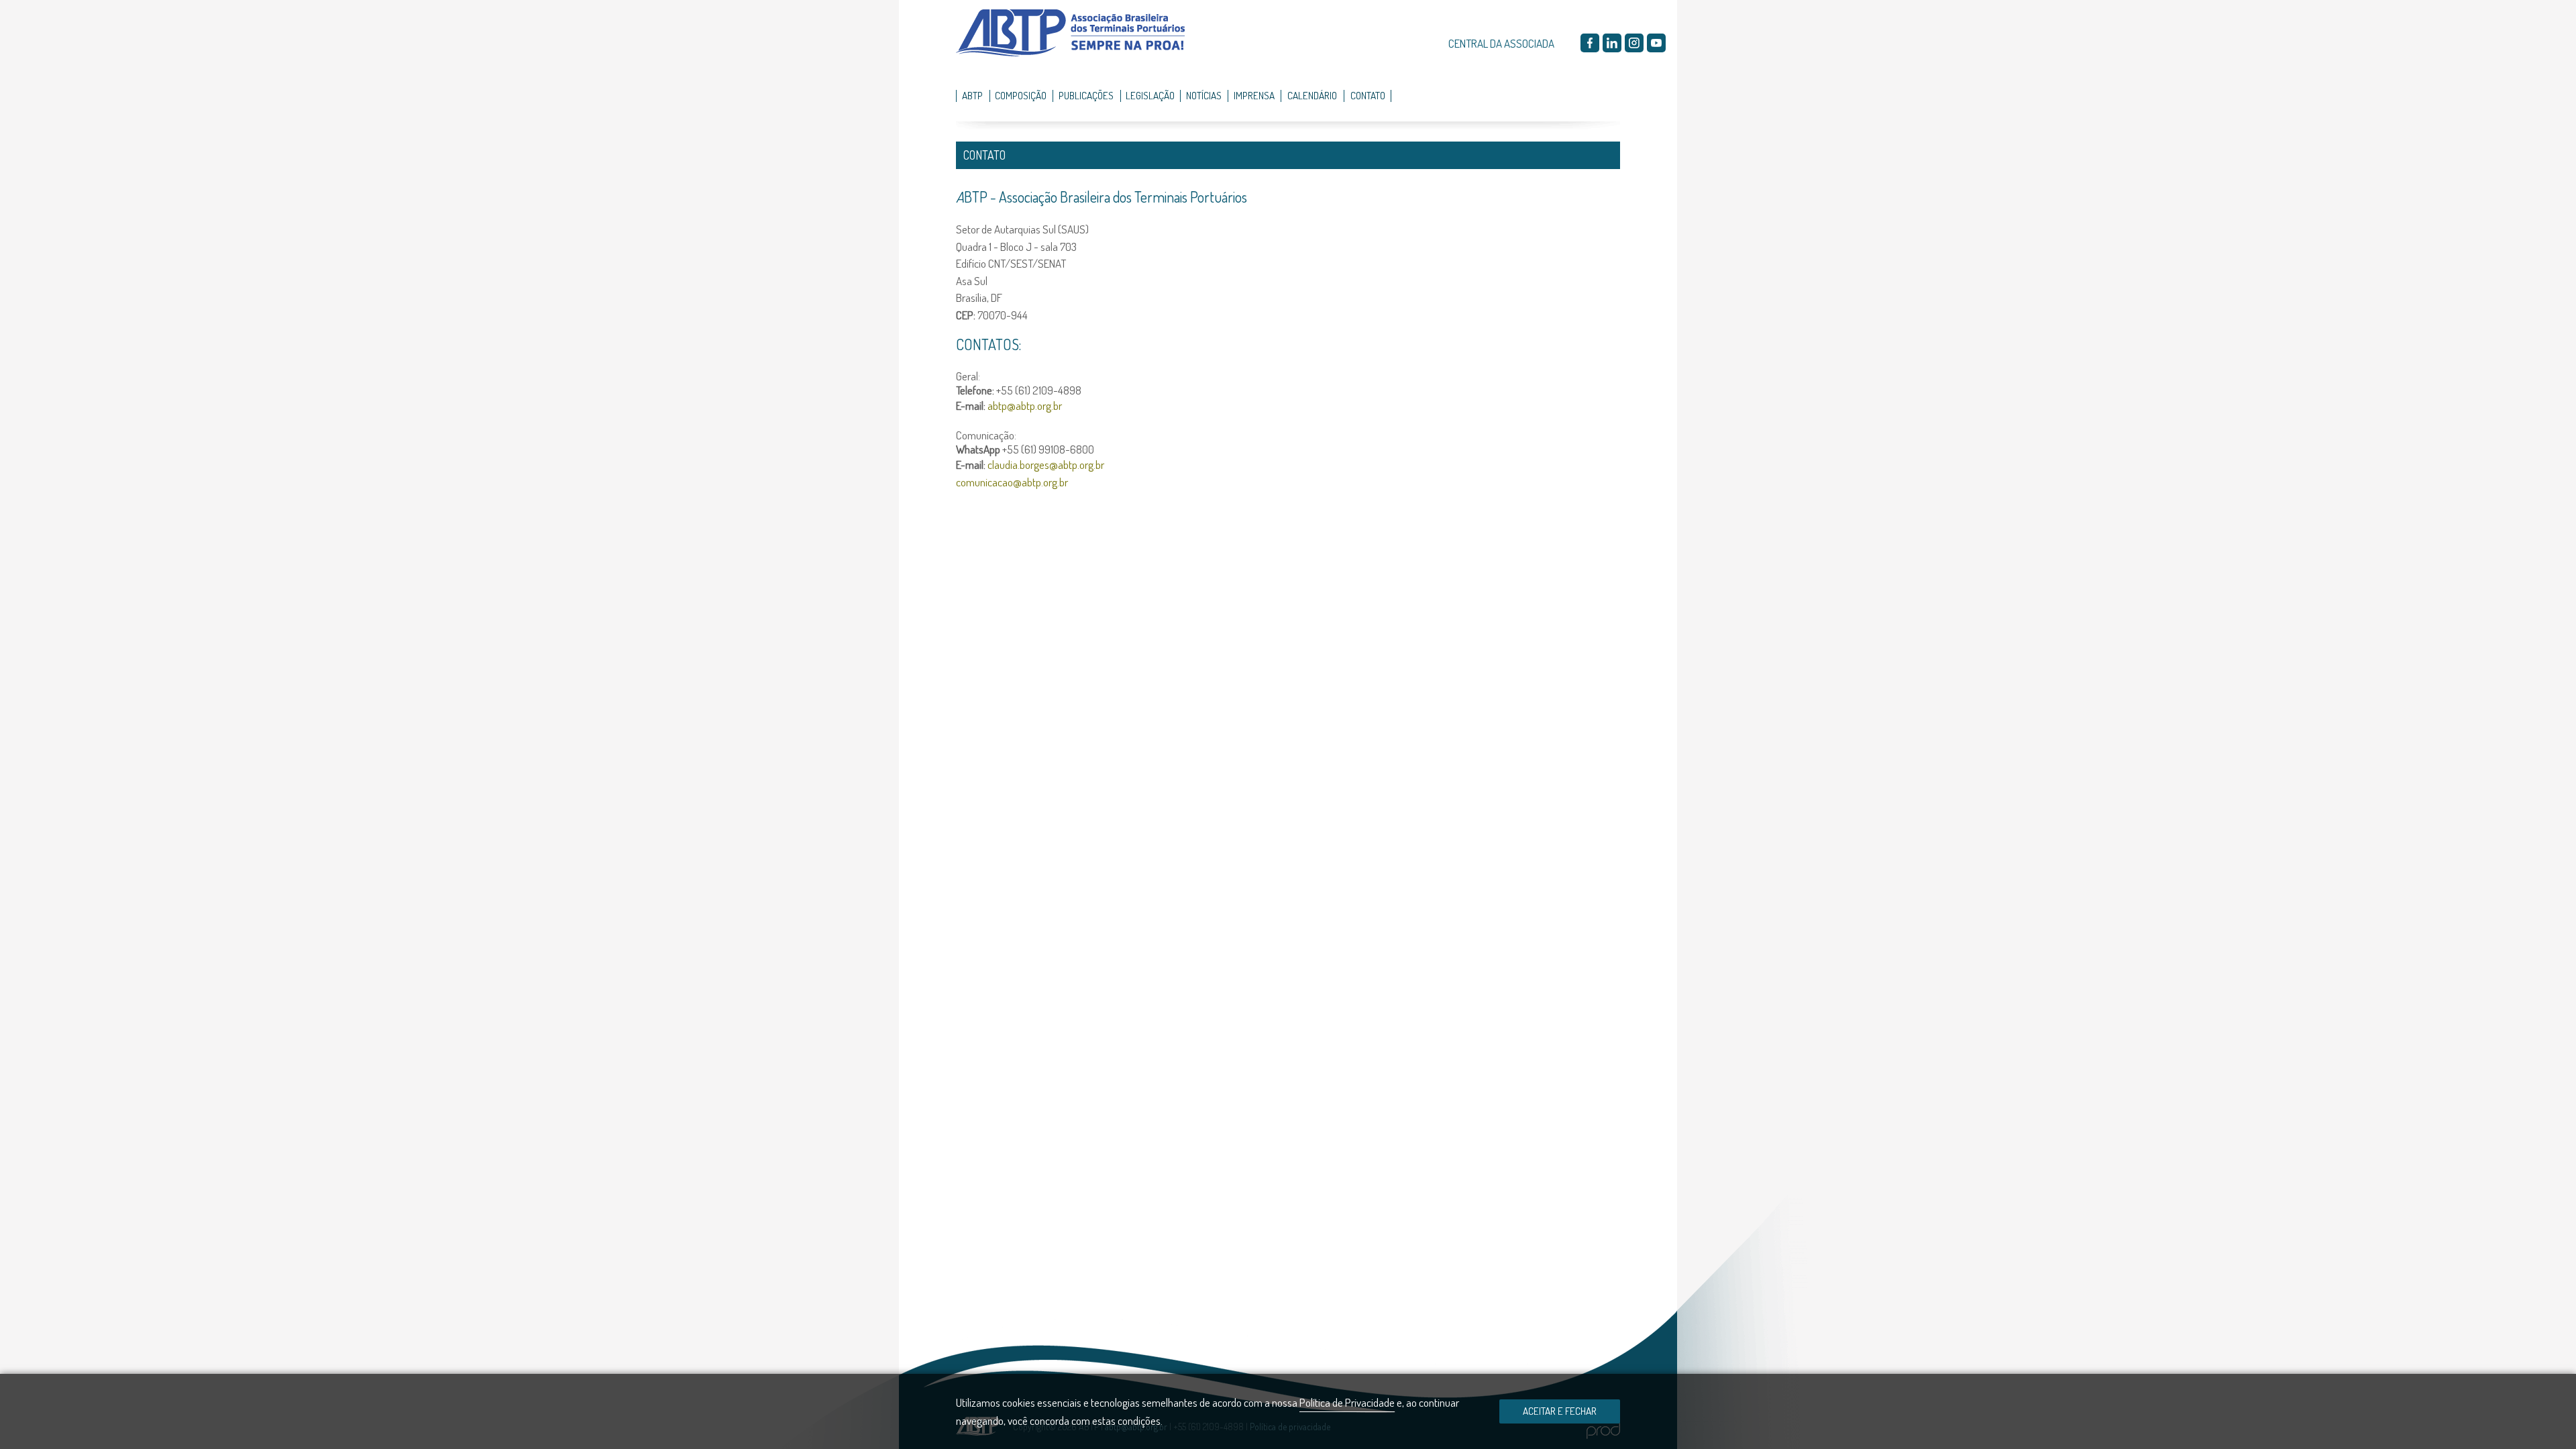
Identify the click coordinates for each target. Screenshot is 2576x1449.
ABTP (972, 95)
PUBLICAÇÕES (1086, 95)
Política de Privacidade (1347, 1402)
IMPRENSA (1254, 95)
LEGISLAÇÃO (1150, 95)
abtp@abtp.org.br (1025, 406)
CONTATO (1368, 95)
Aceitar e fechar (1560, 1411)
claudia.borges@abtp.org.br (1046, 465)
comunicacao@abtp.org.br (1012, 482)
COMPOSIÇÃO (1021, 95)
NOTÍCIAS (1204, 95)
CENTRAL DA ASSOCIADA (1501, 43)
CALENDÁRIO (1312, 95)
